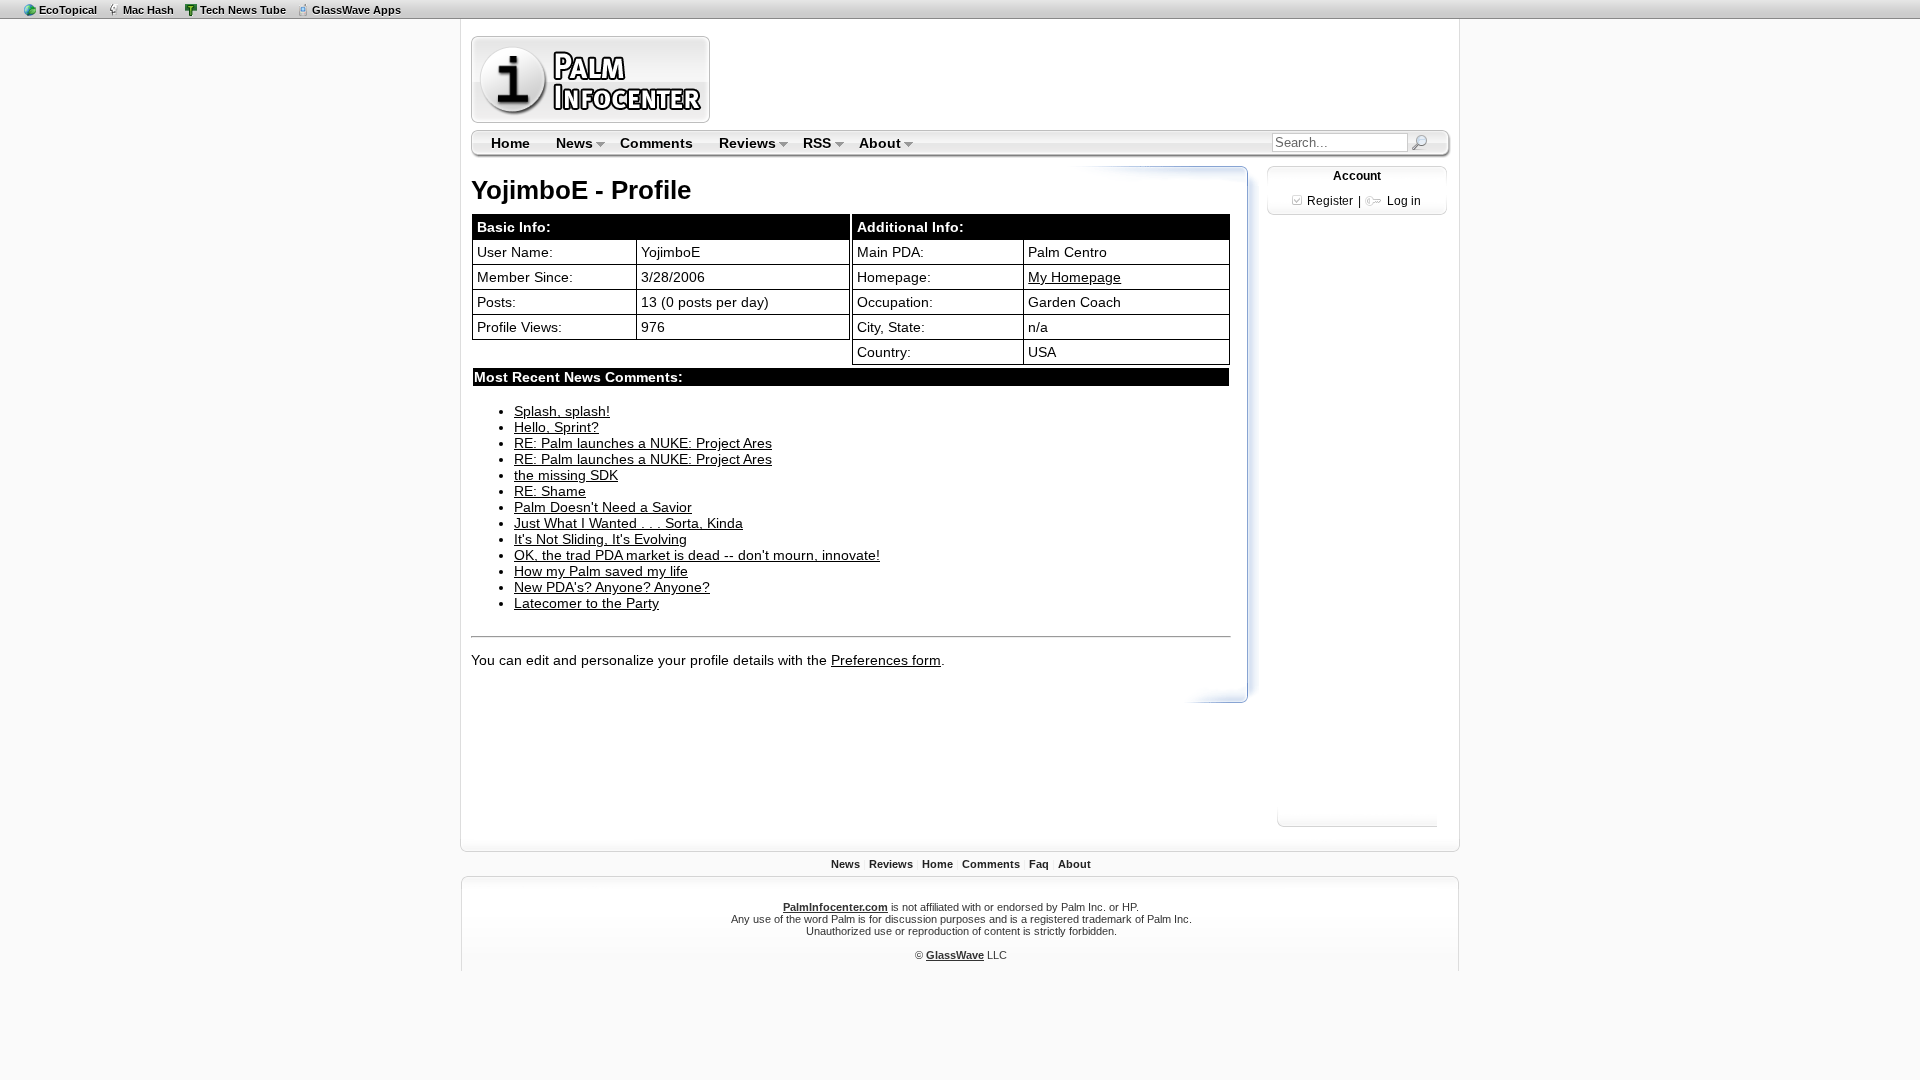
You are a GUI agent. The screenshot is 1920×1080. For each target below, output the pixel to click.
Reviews (741, 145)
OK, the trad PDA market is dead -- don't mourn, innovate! (697, 555)
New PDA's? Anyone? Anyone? (612, 587)
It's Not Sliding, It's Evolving (600, 539)
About (873, 145)
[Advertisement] (1083, 79)
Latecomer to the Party (586, 603)
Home (510, 143)
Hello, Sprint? (556, 427)
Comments (656, 143)
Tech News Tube (243, 10)
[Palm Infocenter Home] (592, 118)
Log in (1404, 201)
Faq (1039, 864)
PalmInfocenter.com (835, 907)
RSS (811, 145)
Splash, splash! (562, 411)
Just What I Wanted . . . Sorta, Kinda (628, 523)
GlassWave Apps (356, 10)
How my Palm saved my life (601, 571)
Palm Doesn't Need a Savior (603, 507)
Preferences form (886, 660)
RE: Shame (550, 491)
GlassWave (955, 955)
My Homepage (1074, 277)
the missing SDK (566, 475)
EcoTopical (68, 10)
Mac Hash (148, 10)
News (568, 145)
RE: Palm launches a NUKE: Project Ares (643, 443)
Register (1330, 201)
